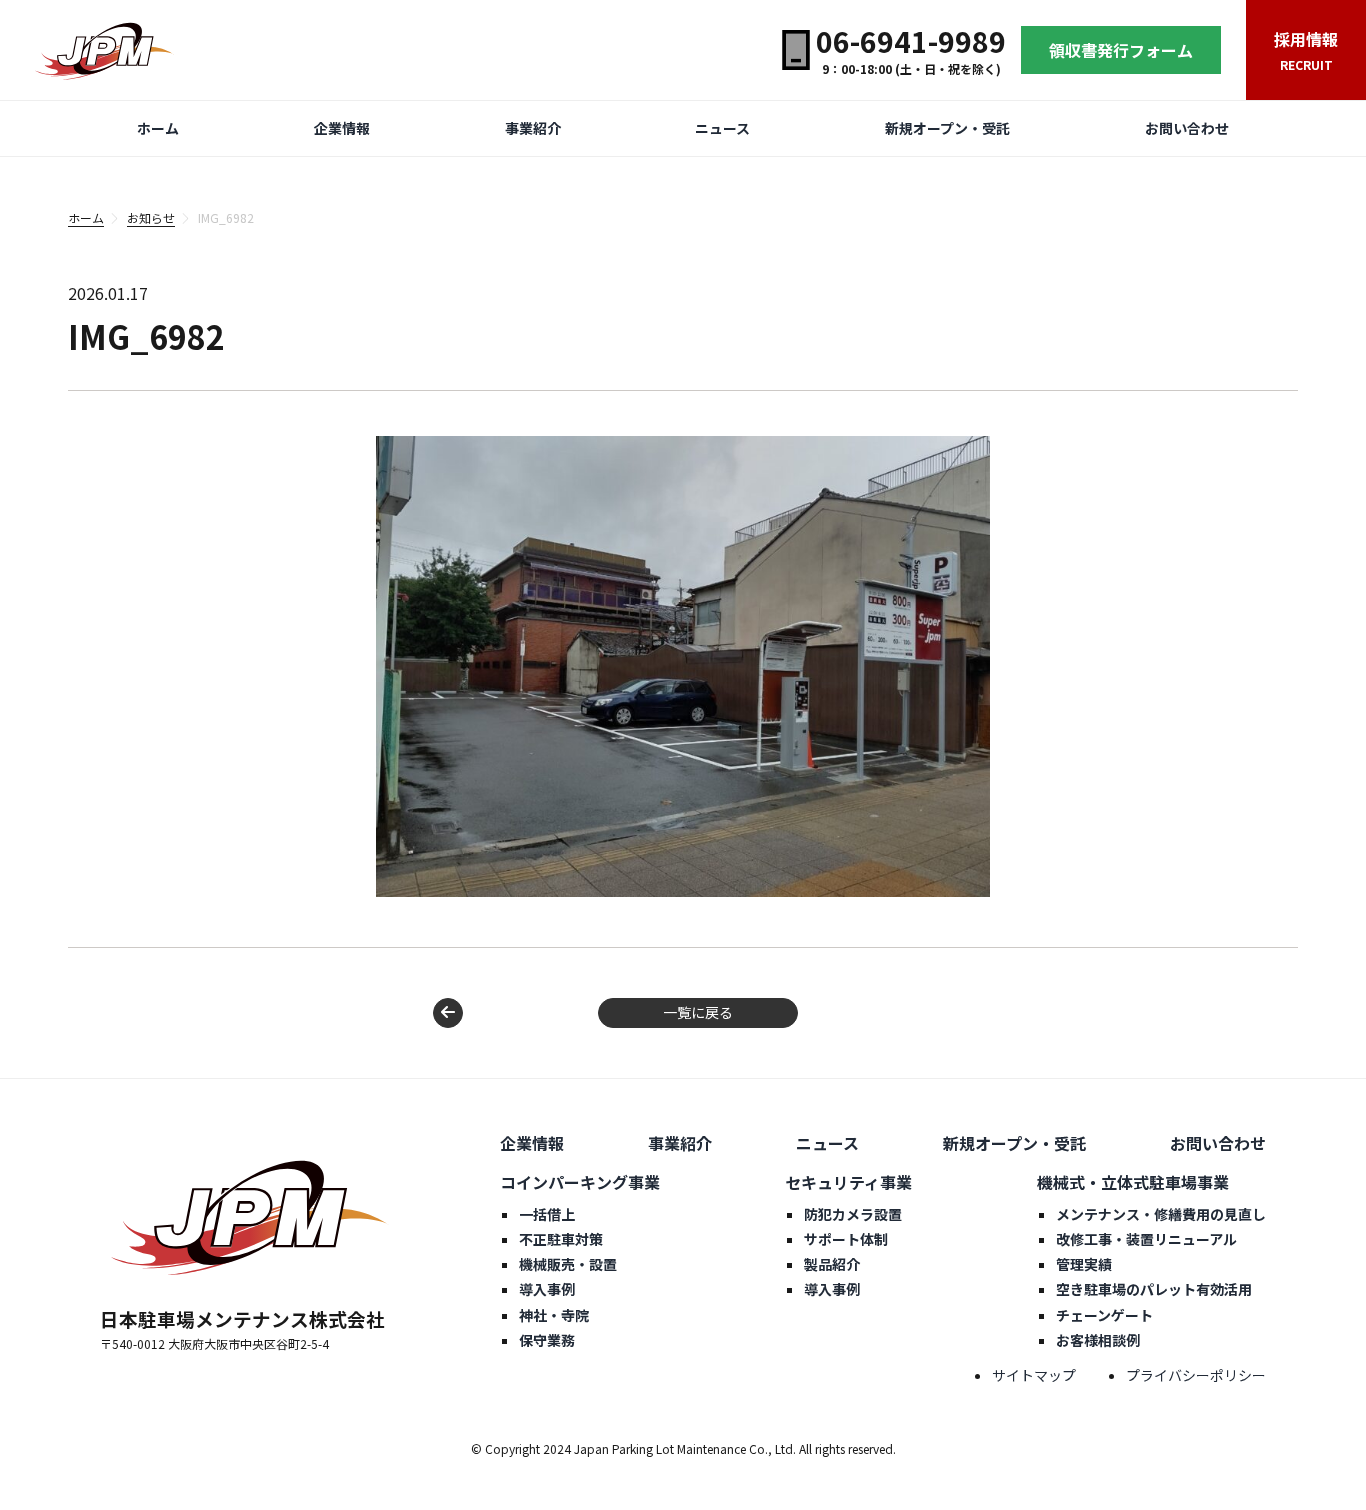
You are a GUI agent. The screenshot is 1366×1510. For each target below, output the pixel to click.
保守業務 (547, 1340)
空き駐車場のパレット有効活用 (1154, 1289)
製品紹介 (832, 1264)
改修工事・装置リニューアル (1146, 1239)
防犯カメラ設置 (853, 1214)
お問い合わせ (1187, 128)
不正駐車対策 (561, 1239)
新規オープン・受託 (947, 128)
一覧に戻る (698, 1012)
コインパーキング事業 (580, 1182)
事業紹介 (533, 128)
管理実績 (1084, 1264)
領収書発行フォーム (1121, 50)
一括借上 (547, 1214)
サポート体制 (846, 1239)
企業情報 (342, 128)
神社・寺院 (554, 1315)
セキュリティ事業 (848, 1182)
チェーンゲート (1104, 1315)
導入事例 (547, 1289)
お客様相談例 (1098, 1340)
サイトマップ (1034, 1375)
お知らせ (151, 217)
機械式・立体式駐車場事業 (1133, 1182)
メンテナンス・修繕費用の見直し (1161, 1214)
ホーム (158, 128)
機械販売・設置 (568, 1264)
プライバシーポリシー (1196, 1375)
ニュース (722, 128)
